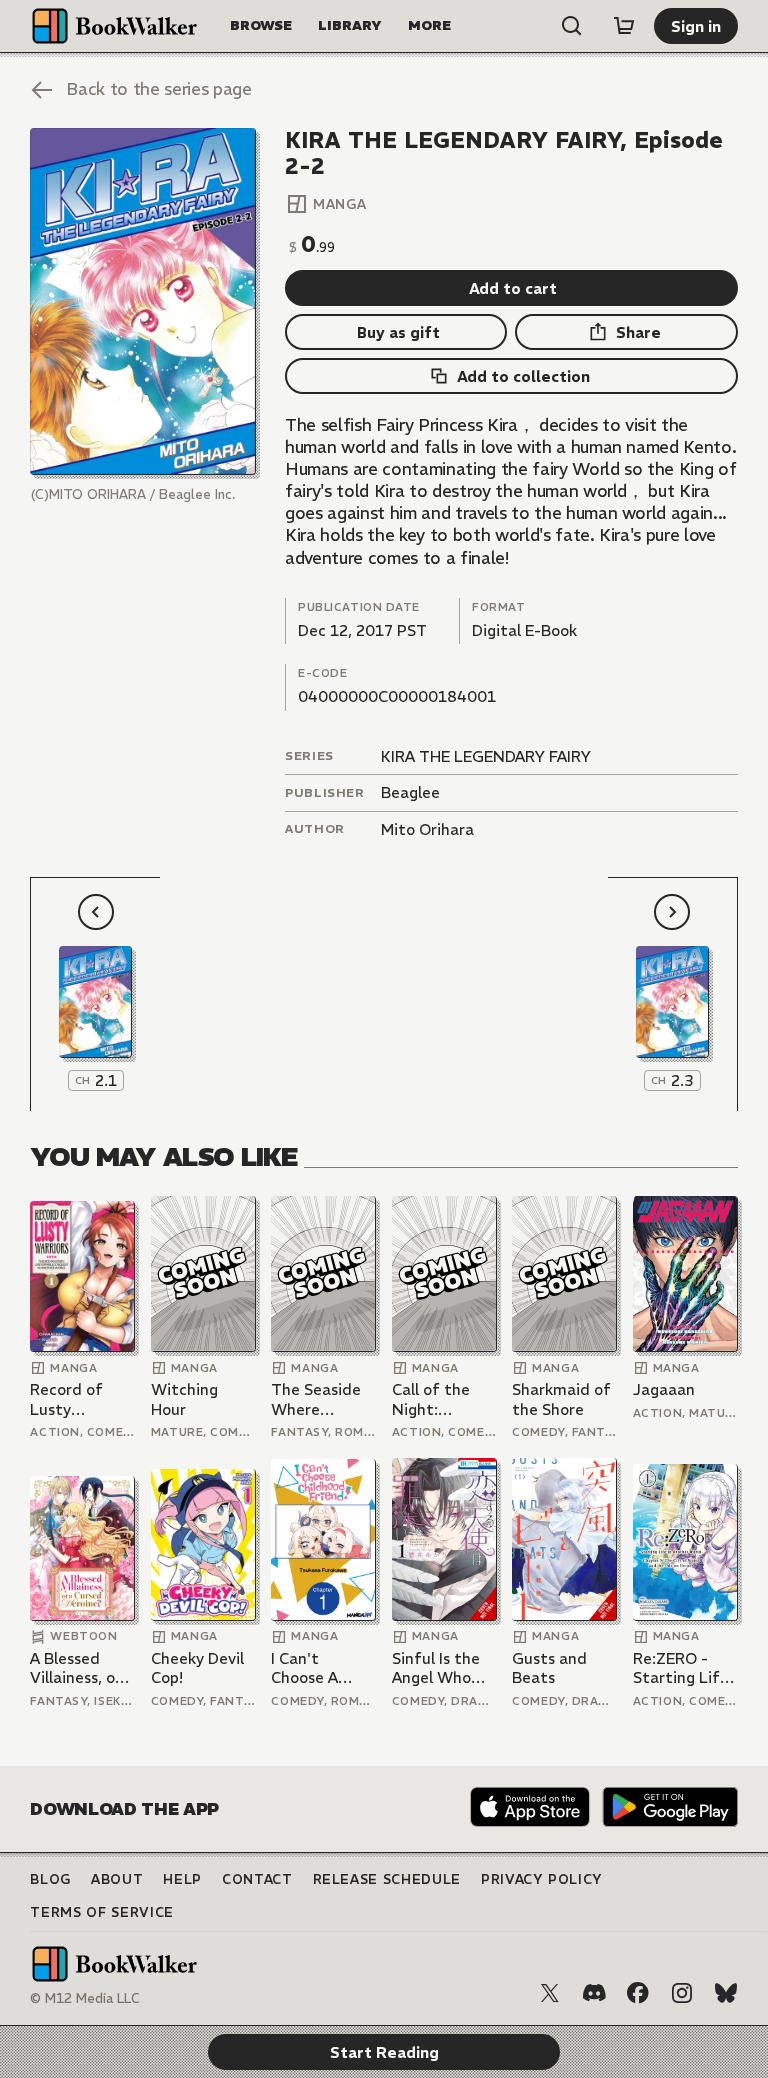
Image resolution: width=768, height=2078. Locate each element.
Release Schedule (387, 1879)
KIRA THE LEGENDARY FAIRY (486, 756)
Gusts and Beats (549, 1668)
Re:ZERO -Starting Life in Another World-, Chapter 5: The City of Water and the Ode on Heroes (681, 1668)
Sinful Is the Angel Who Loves (436, 1668)
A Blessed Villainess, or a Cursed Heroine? (82, 1668)
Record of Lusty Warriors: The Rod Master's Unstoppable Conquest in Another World (79, 1399)
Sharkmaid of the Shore (561, 1399)
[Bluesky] (726, 1993)
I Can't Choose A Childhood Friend (308, 1668)
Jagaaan (664, 1389)
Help (182, 1879)
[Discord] (594, 1993)
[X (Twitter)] (550, 1993)
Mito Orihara (427, 829)
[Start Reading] (142, 301)
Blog (50, 1879)
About (117, 1879)
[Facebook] (638, 1993)
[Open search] (572, 26)
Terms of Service (101, 1912)
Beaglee (410, 792)
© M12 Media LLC (85, 1998)
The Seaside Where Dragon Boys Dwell (316, 1399)
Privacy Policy (542, 1879)
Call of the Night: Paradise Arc (438, 1399)
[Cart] (624, 26)
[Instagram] (682, 1993)
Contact (257, 1879)
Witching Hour (184, 1399)
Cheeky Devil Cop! (197, 1668)
